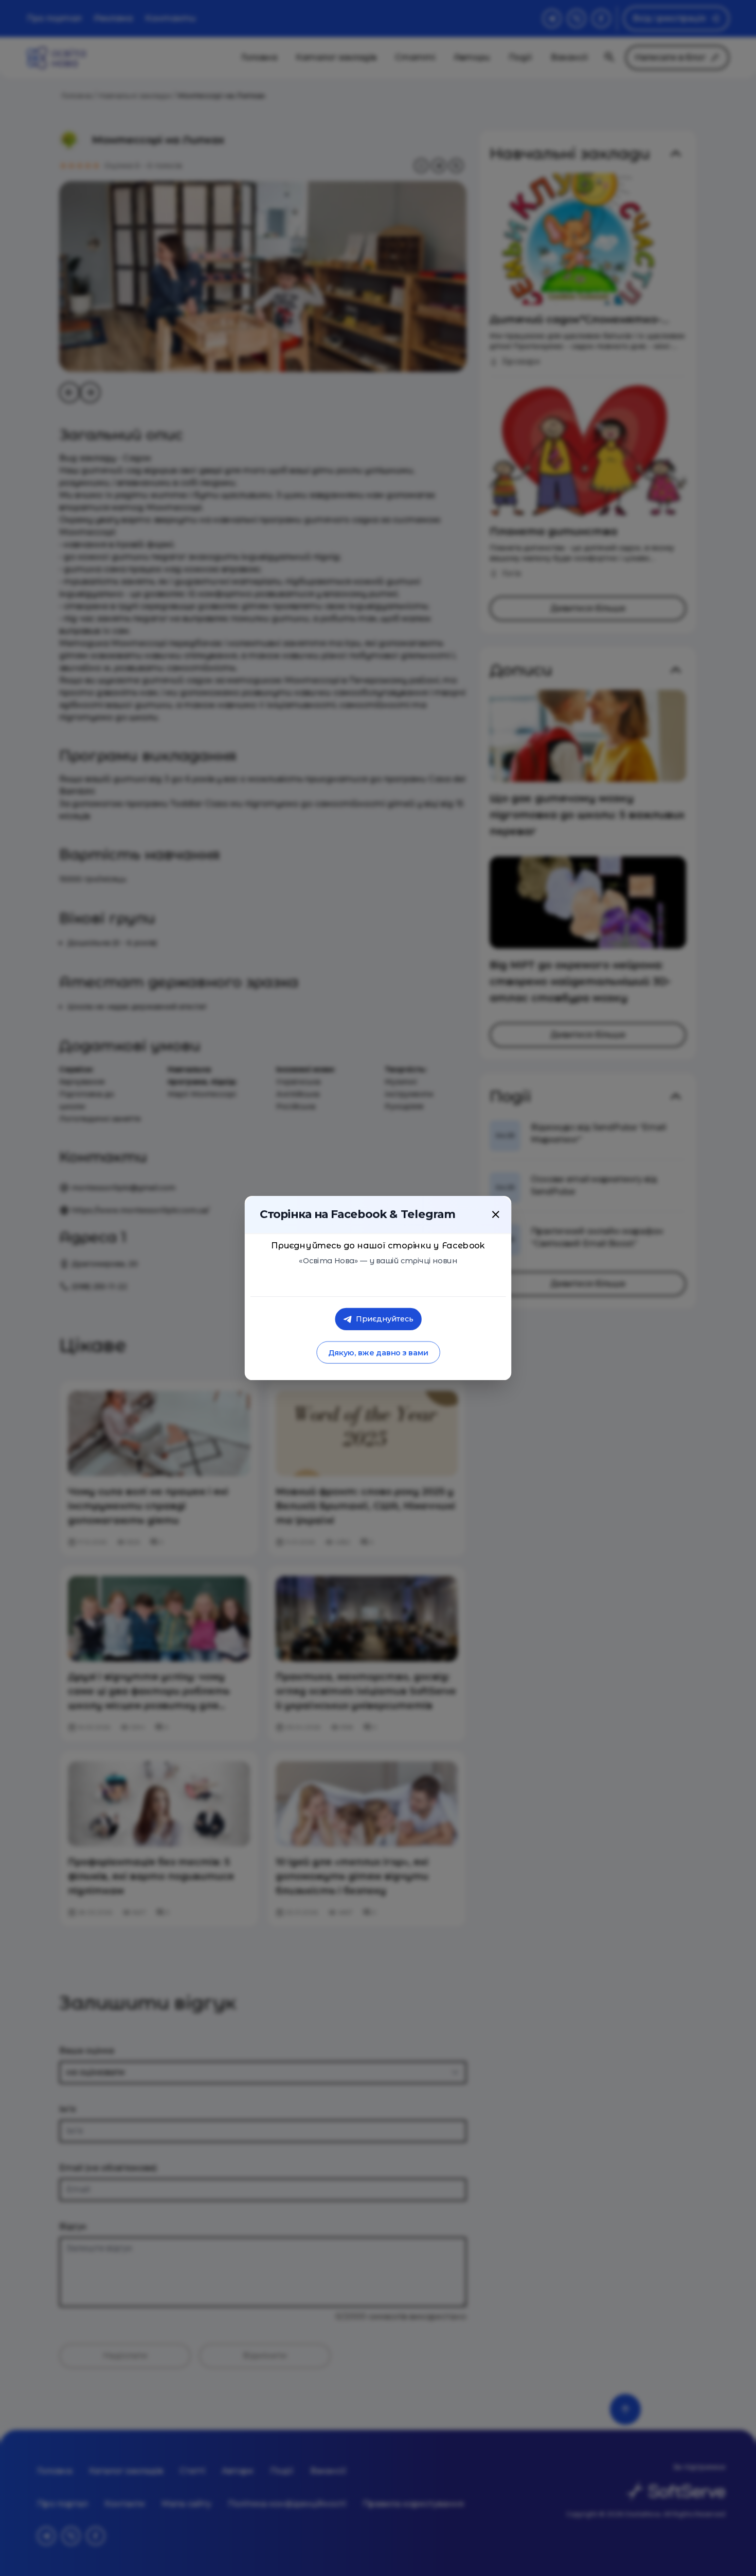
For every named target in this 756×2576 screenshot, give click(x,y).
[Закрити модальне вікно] (496, 1214)
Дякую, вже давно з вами (378, 1353)
